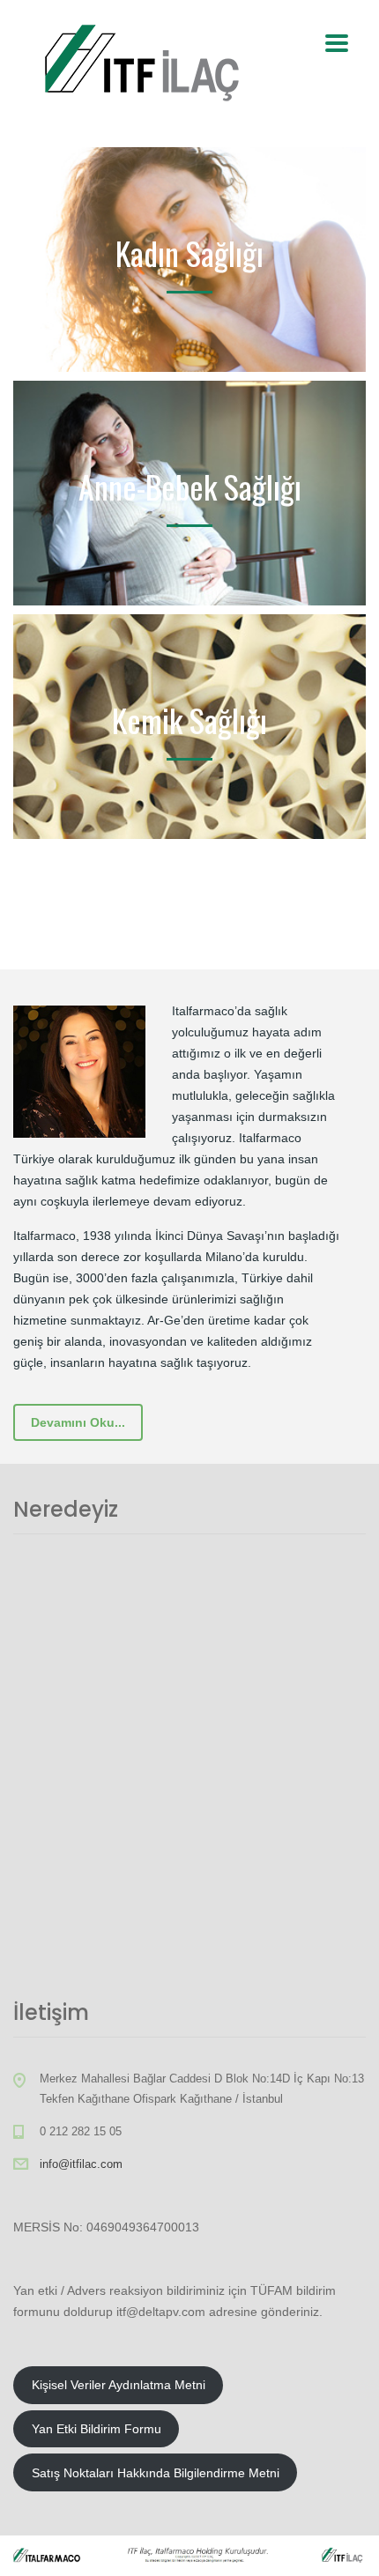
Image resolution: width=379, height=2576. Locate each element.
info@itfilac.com (81, 2164)
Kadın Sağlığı (189, 252)
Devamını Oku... (78, 1422)
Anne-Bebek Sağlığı (190, 486)
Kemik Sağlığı (189, 720)
